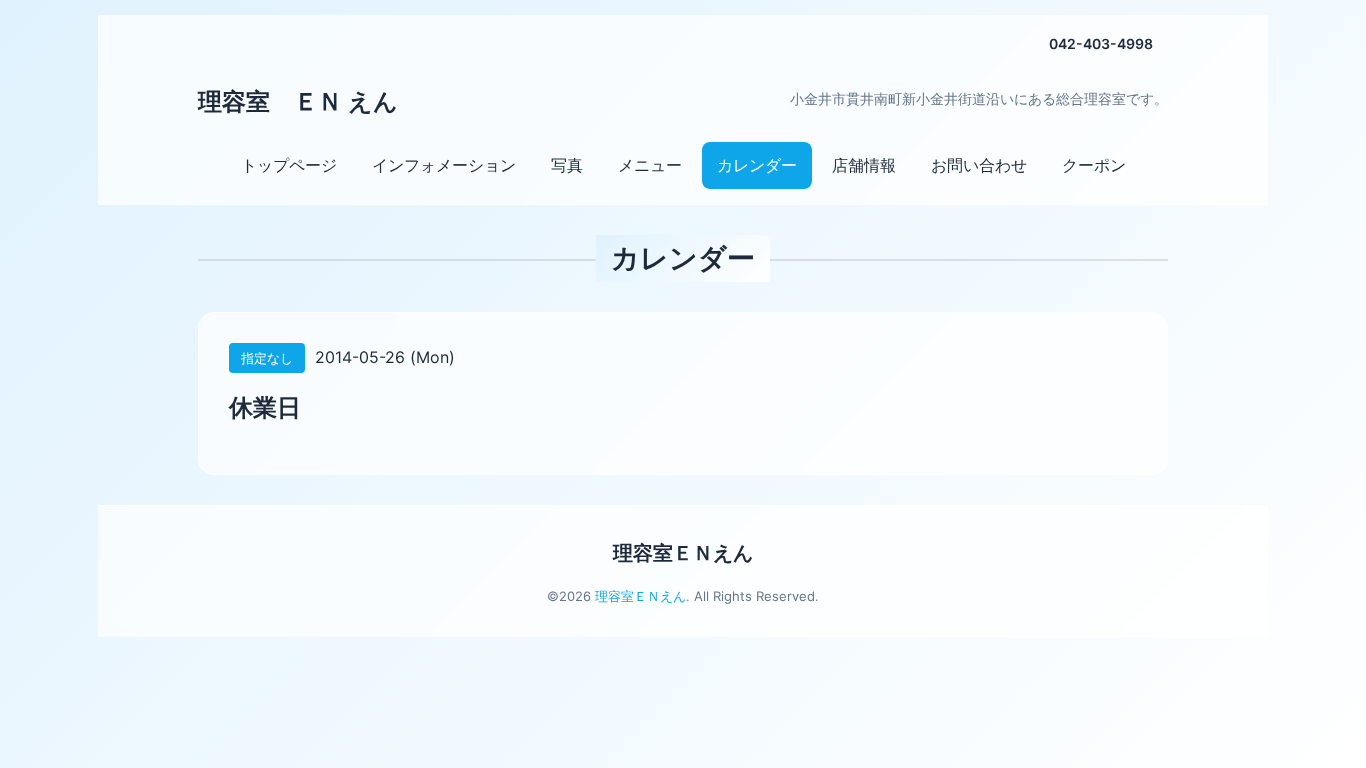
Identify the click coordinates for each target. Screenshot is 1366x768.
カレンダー (757, 165)
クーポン (1094, 165)
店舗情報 (864, 165)
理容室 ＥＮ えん (298, 101)
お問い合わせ (979, 165)
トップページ (289, 165)
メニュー (650, 165)
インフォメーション (444, 165)
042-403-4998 (1101, 43)
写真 (567, 165)
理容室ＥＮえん (683, 553)
